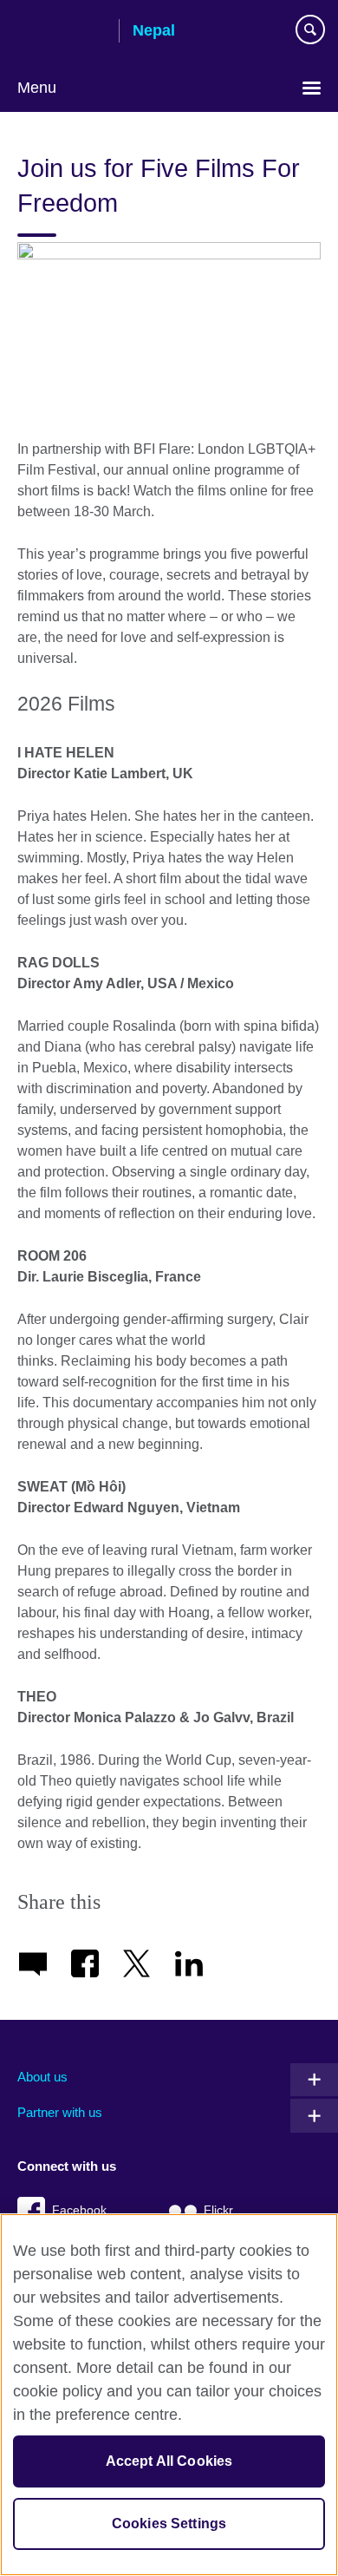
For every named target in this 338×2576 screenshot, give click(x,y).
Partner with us (60, 2112)
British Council (62, 32)
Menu (37, 88)
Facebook (79, 2210)
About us (42, 2077)
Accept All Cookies (169, 2461)
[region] (169, 2395)
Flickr (218, 2210)
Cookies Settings (169, 2524)
